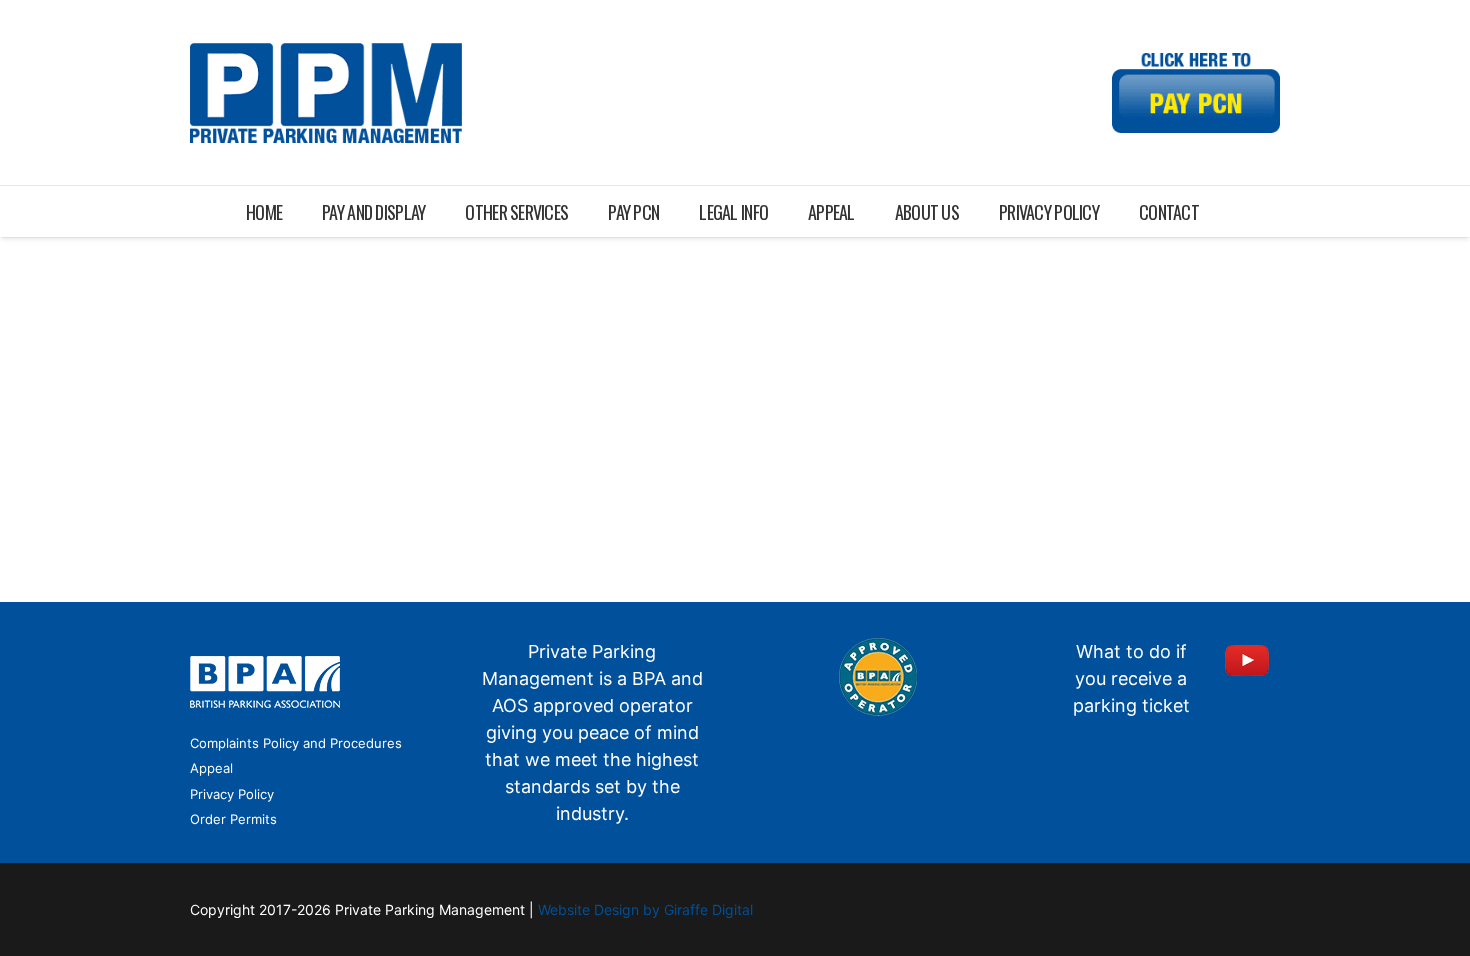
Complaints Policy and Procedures (296, 743)
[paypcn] (1196, 93)
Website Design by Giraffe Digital (645, 909)
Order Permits (233, 819)
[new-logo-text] (326, 93)
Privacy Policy (232, 794)
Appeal (211, 768)
